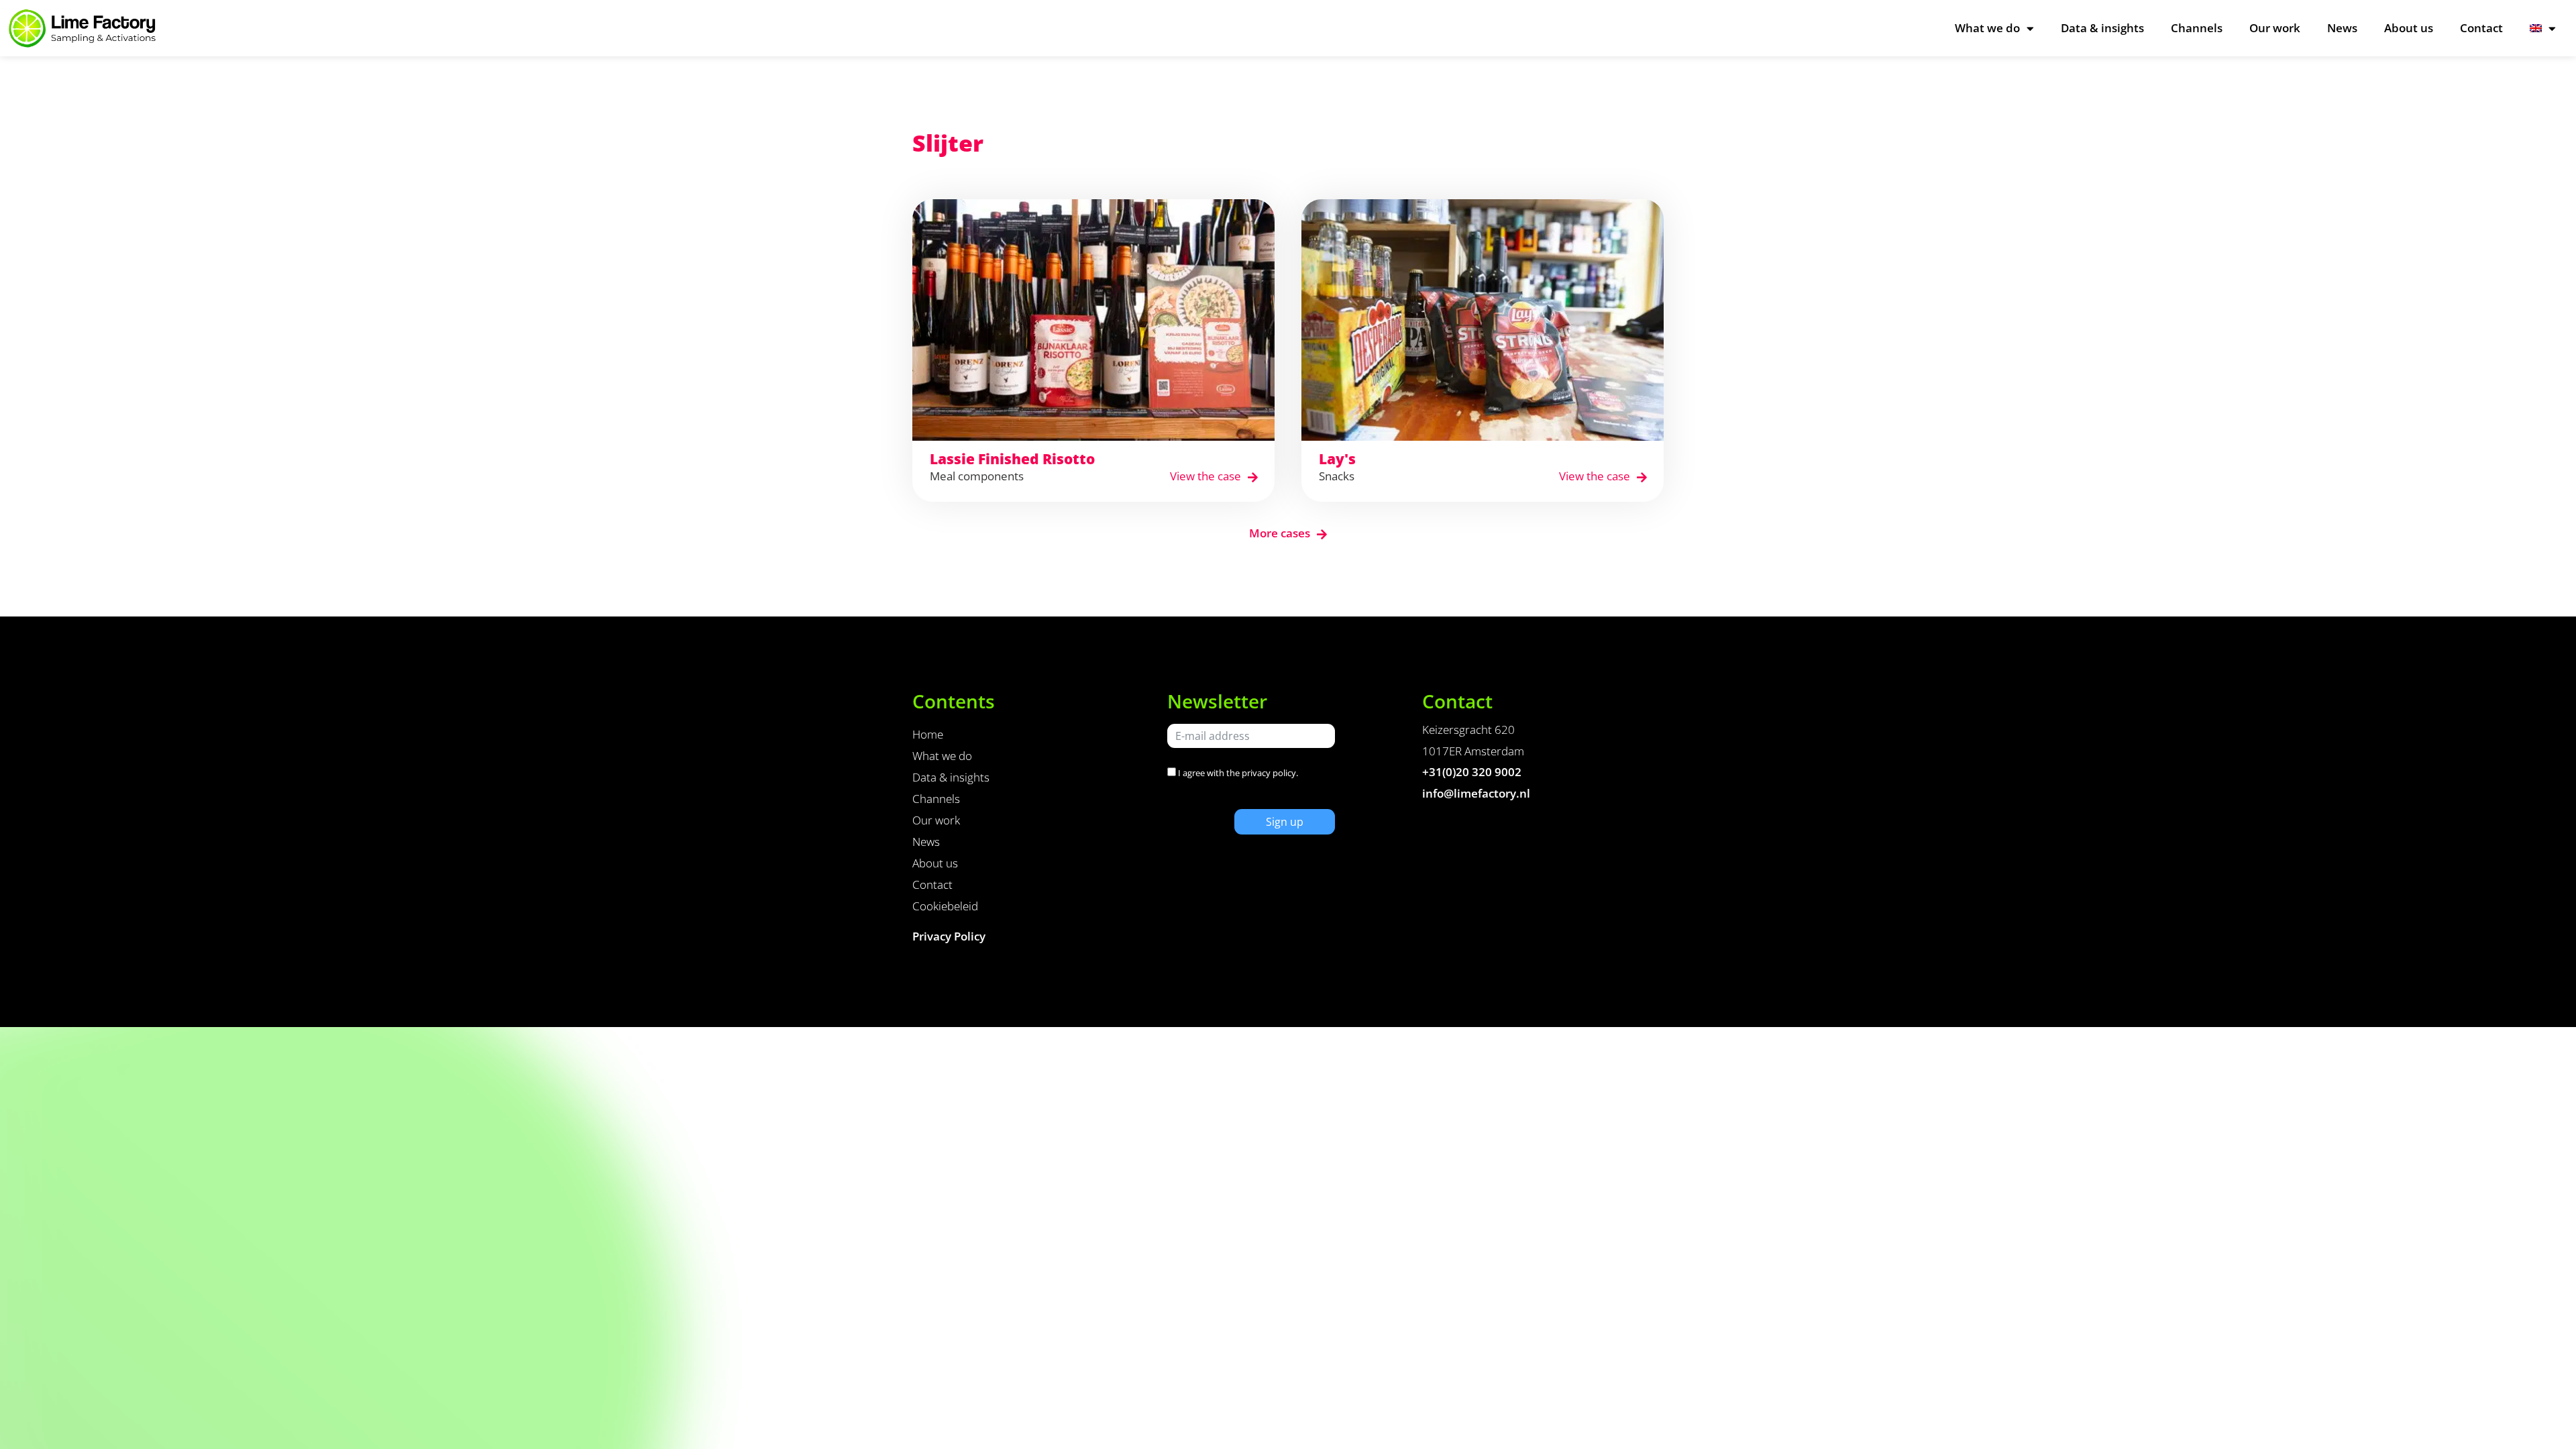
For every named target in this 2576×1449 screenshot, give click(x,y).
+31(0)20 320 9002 (1472, 772)
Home (928, 734)
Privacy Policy (949, 936)
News (2342, 28)
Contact (2481, 28)
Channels (2197, 28)
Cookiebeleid (945, 906)
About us (2409, 28)
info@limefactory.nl (1476, 793)
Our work (2275, 28)
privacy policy (1269, 773)
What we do (1987, 28)
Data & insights (2102, 28)
